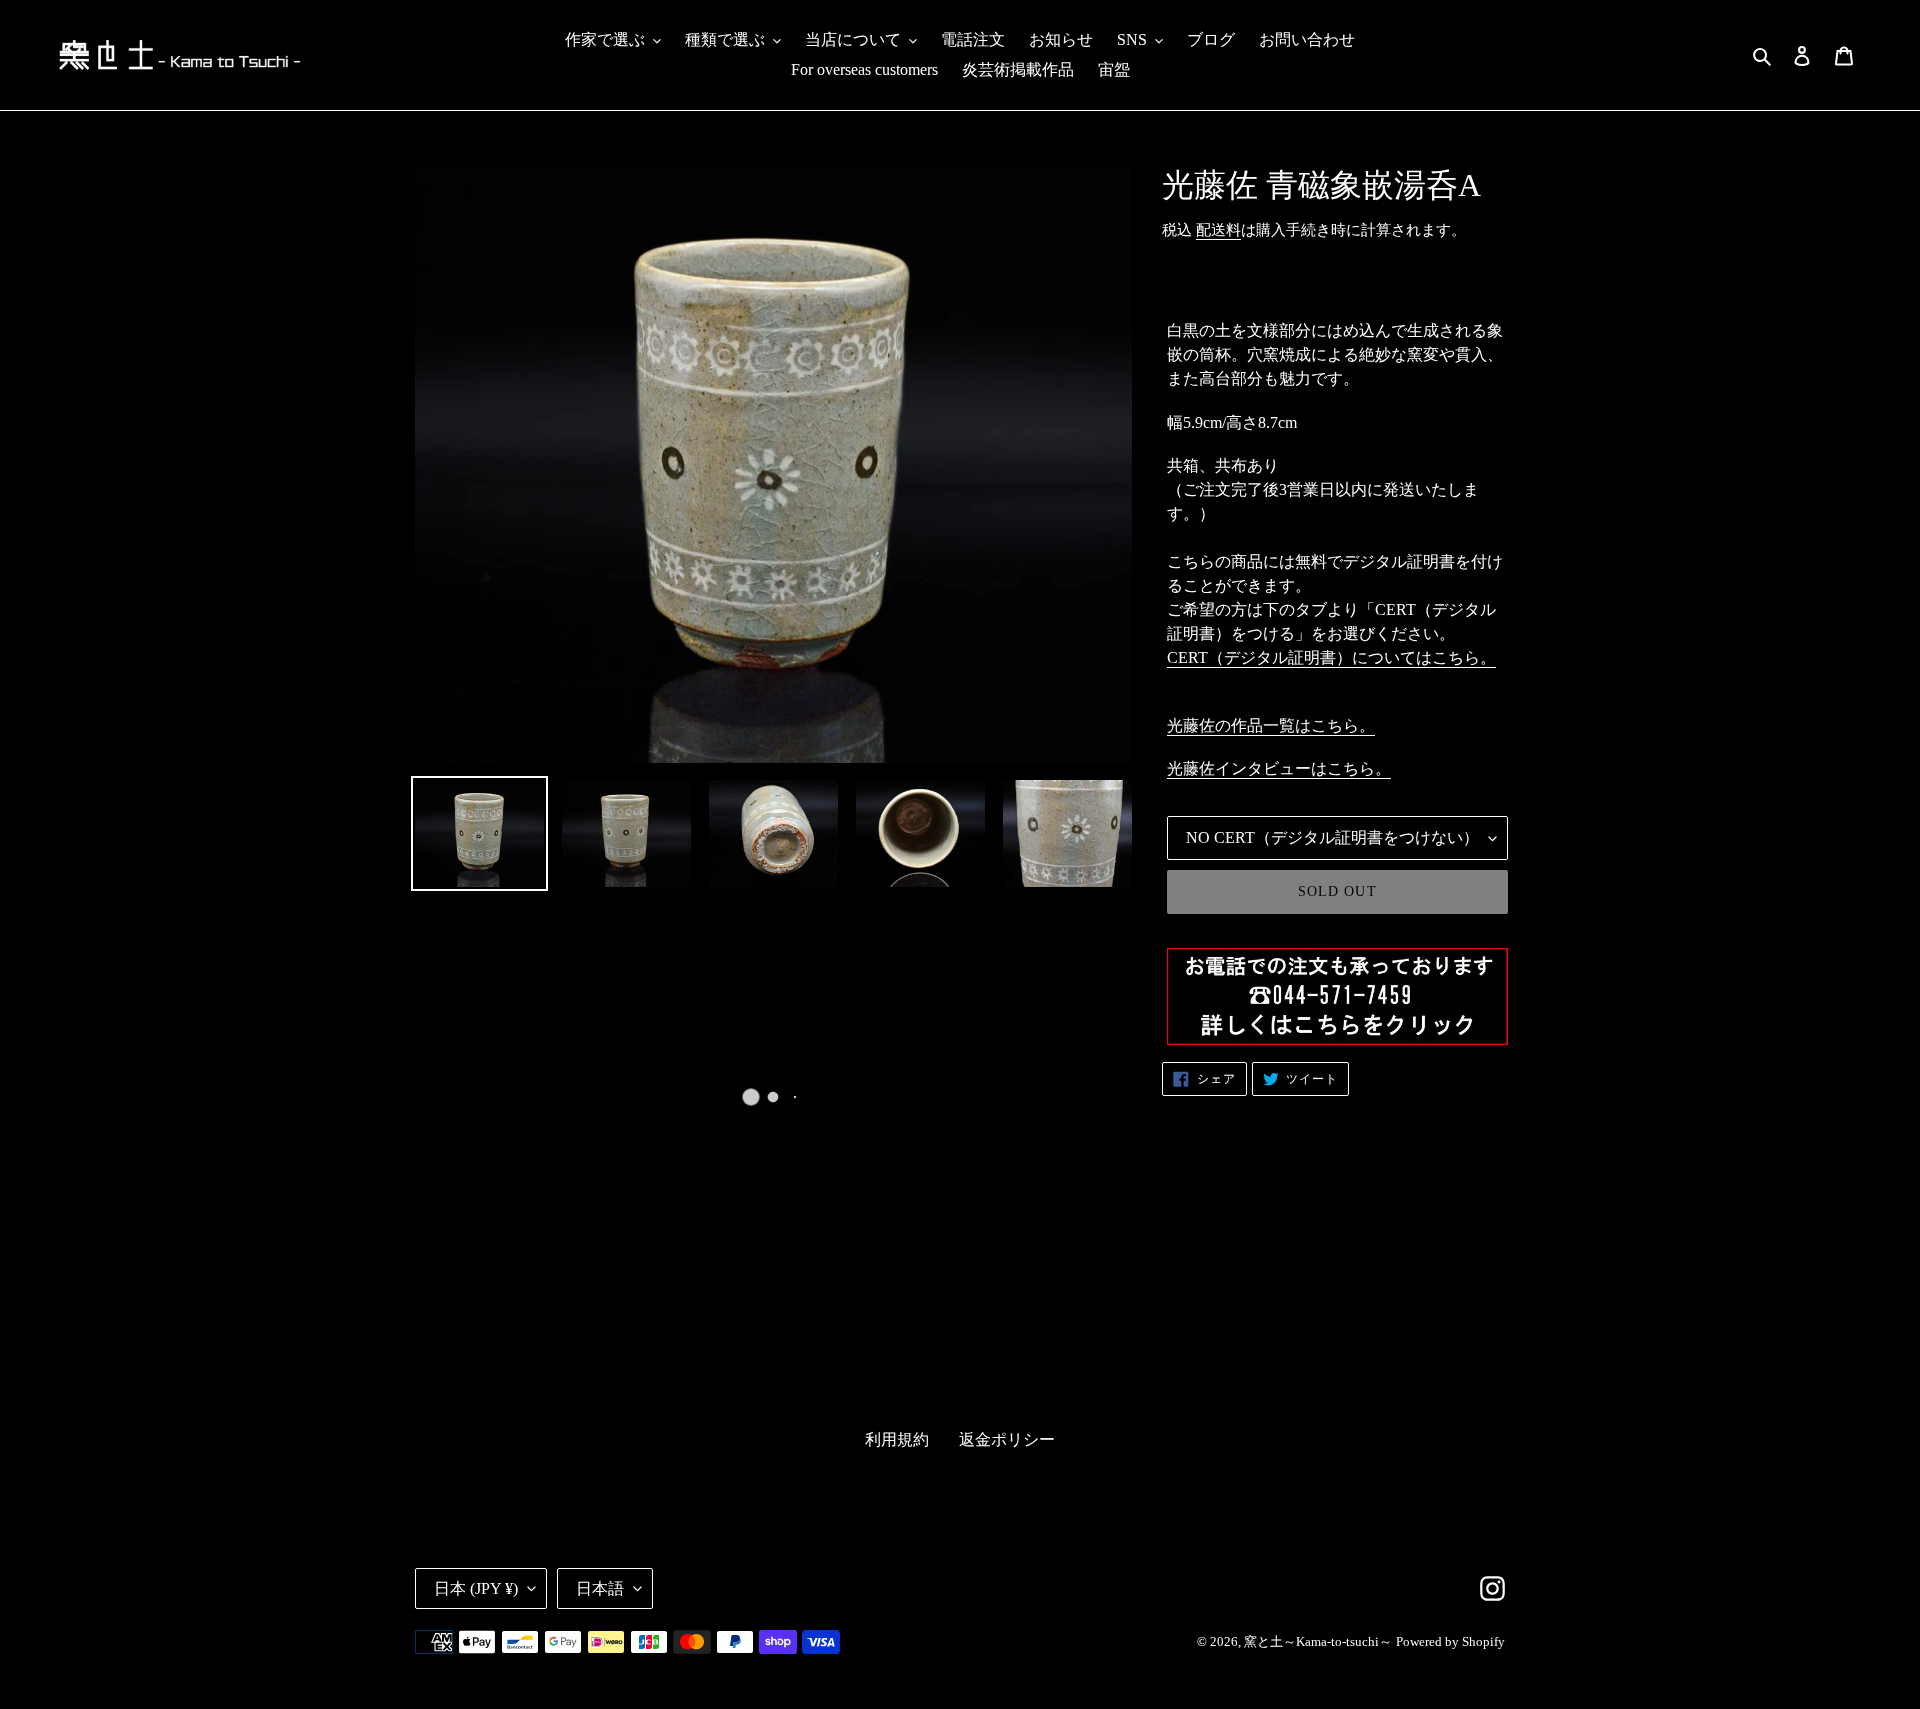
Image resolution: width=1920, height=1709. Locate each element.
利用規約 (897, 1439)
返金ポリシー (1007, 1439)
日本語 (600, 1588)
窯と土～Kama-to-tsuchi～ (1318, 1641)
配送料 (1218, 230)
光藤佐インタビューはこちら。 (1279, 768)
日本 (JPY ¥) (476, 1588)
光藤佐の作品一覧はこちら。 (1271, 725)
